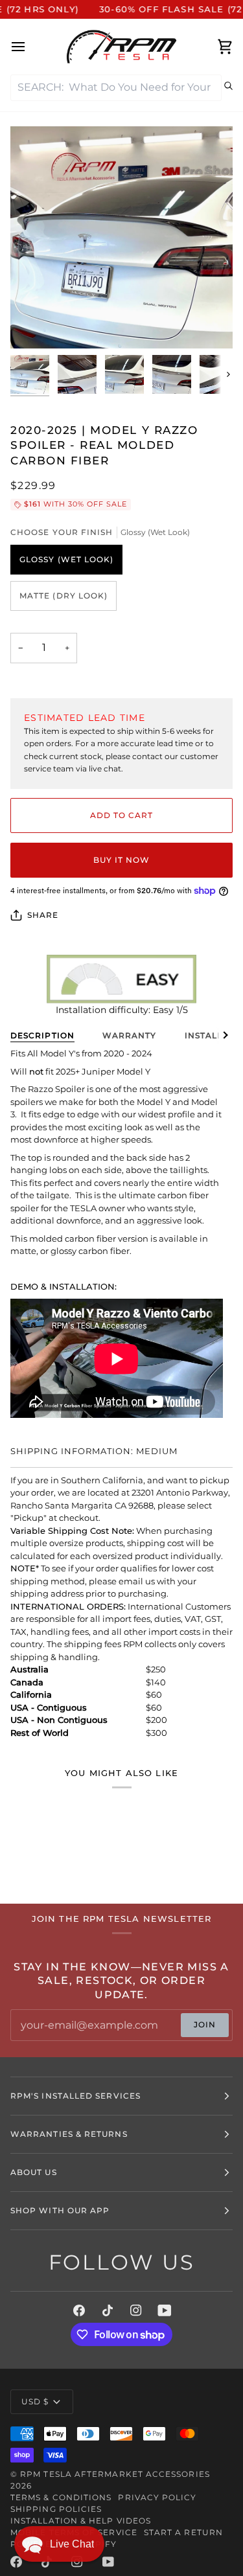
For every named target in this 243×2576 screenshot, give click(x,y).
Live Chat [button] (72, 2544)
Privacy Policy (157, 2497)
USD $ (35, 2401)
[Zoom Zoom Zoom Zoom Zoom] (121, 237)
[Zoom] (35, 324)
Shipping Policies (56, 2509)
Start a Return (183, 2532)
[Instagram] (136, 2310)
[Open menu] (30, 47)
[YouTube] (165, 2310)
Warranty (130, 1035)
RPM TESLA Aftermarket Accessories (115, 2474)
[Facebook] (79, 2310)
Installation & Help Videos (81, 2521)
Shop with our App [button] (60, 2210)
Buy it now (122, 860)
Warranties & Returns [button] (69, 2134)
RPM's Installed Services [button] (75, 2096)
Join (205, 2024)
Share (43, 915)
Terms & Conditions (61, 2497)
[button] (59, 2544)
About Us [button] (34, 2172)
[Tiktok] (108, 2310)
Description (42, 1035)
